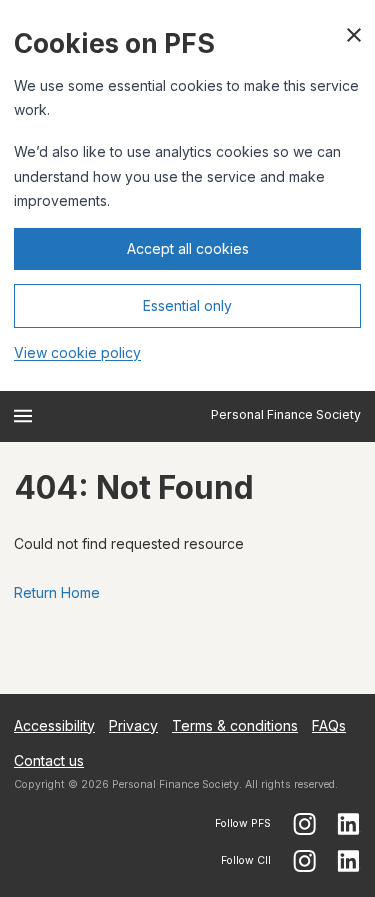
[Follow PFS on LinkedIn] (349, 824)
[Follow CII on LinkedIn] (349, 861)
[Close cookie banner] (354, 35)
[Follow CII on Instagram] (304, 861)
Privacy (133, 725)
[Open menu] (23, 416)
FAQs (329, 725)
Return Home (57, 592)
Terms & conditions (235, 725)
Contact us (49, 760)
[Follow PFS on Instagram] (304, 824)
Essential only (187, 305)
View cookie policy (77, 352)
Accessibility (54, 725)
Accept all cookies (188, 248)
